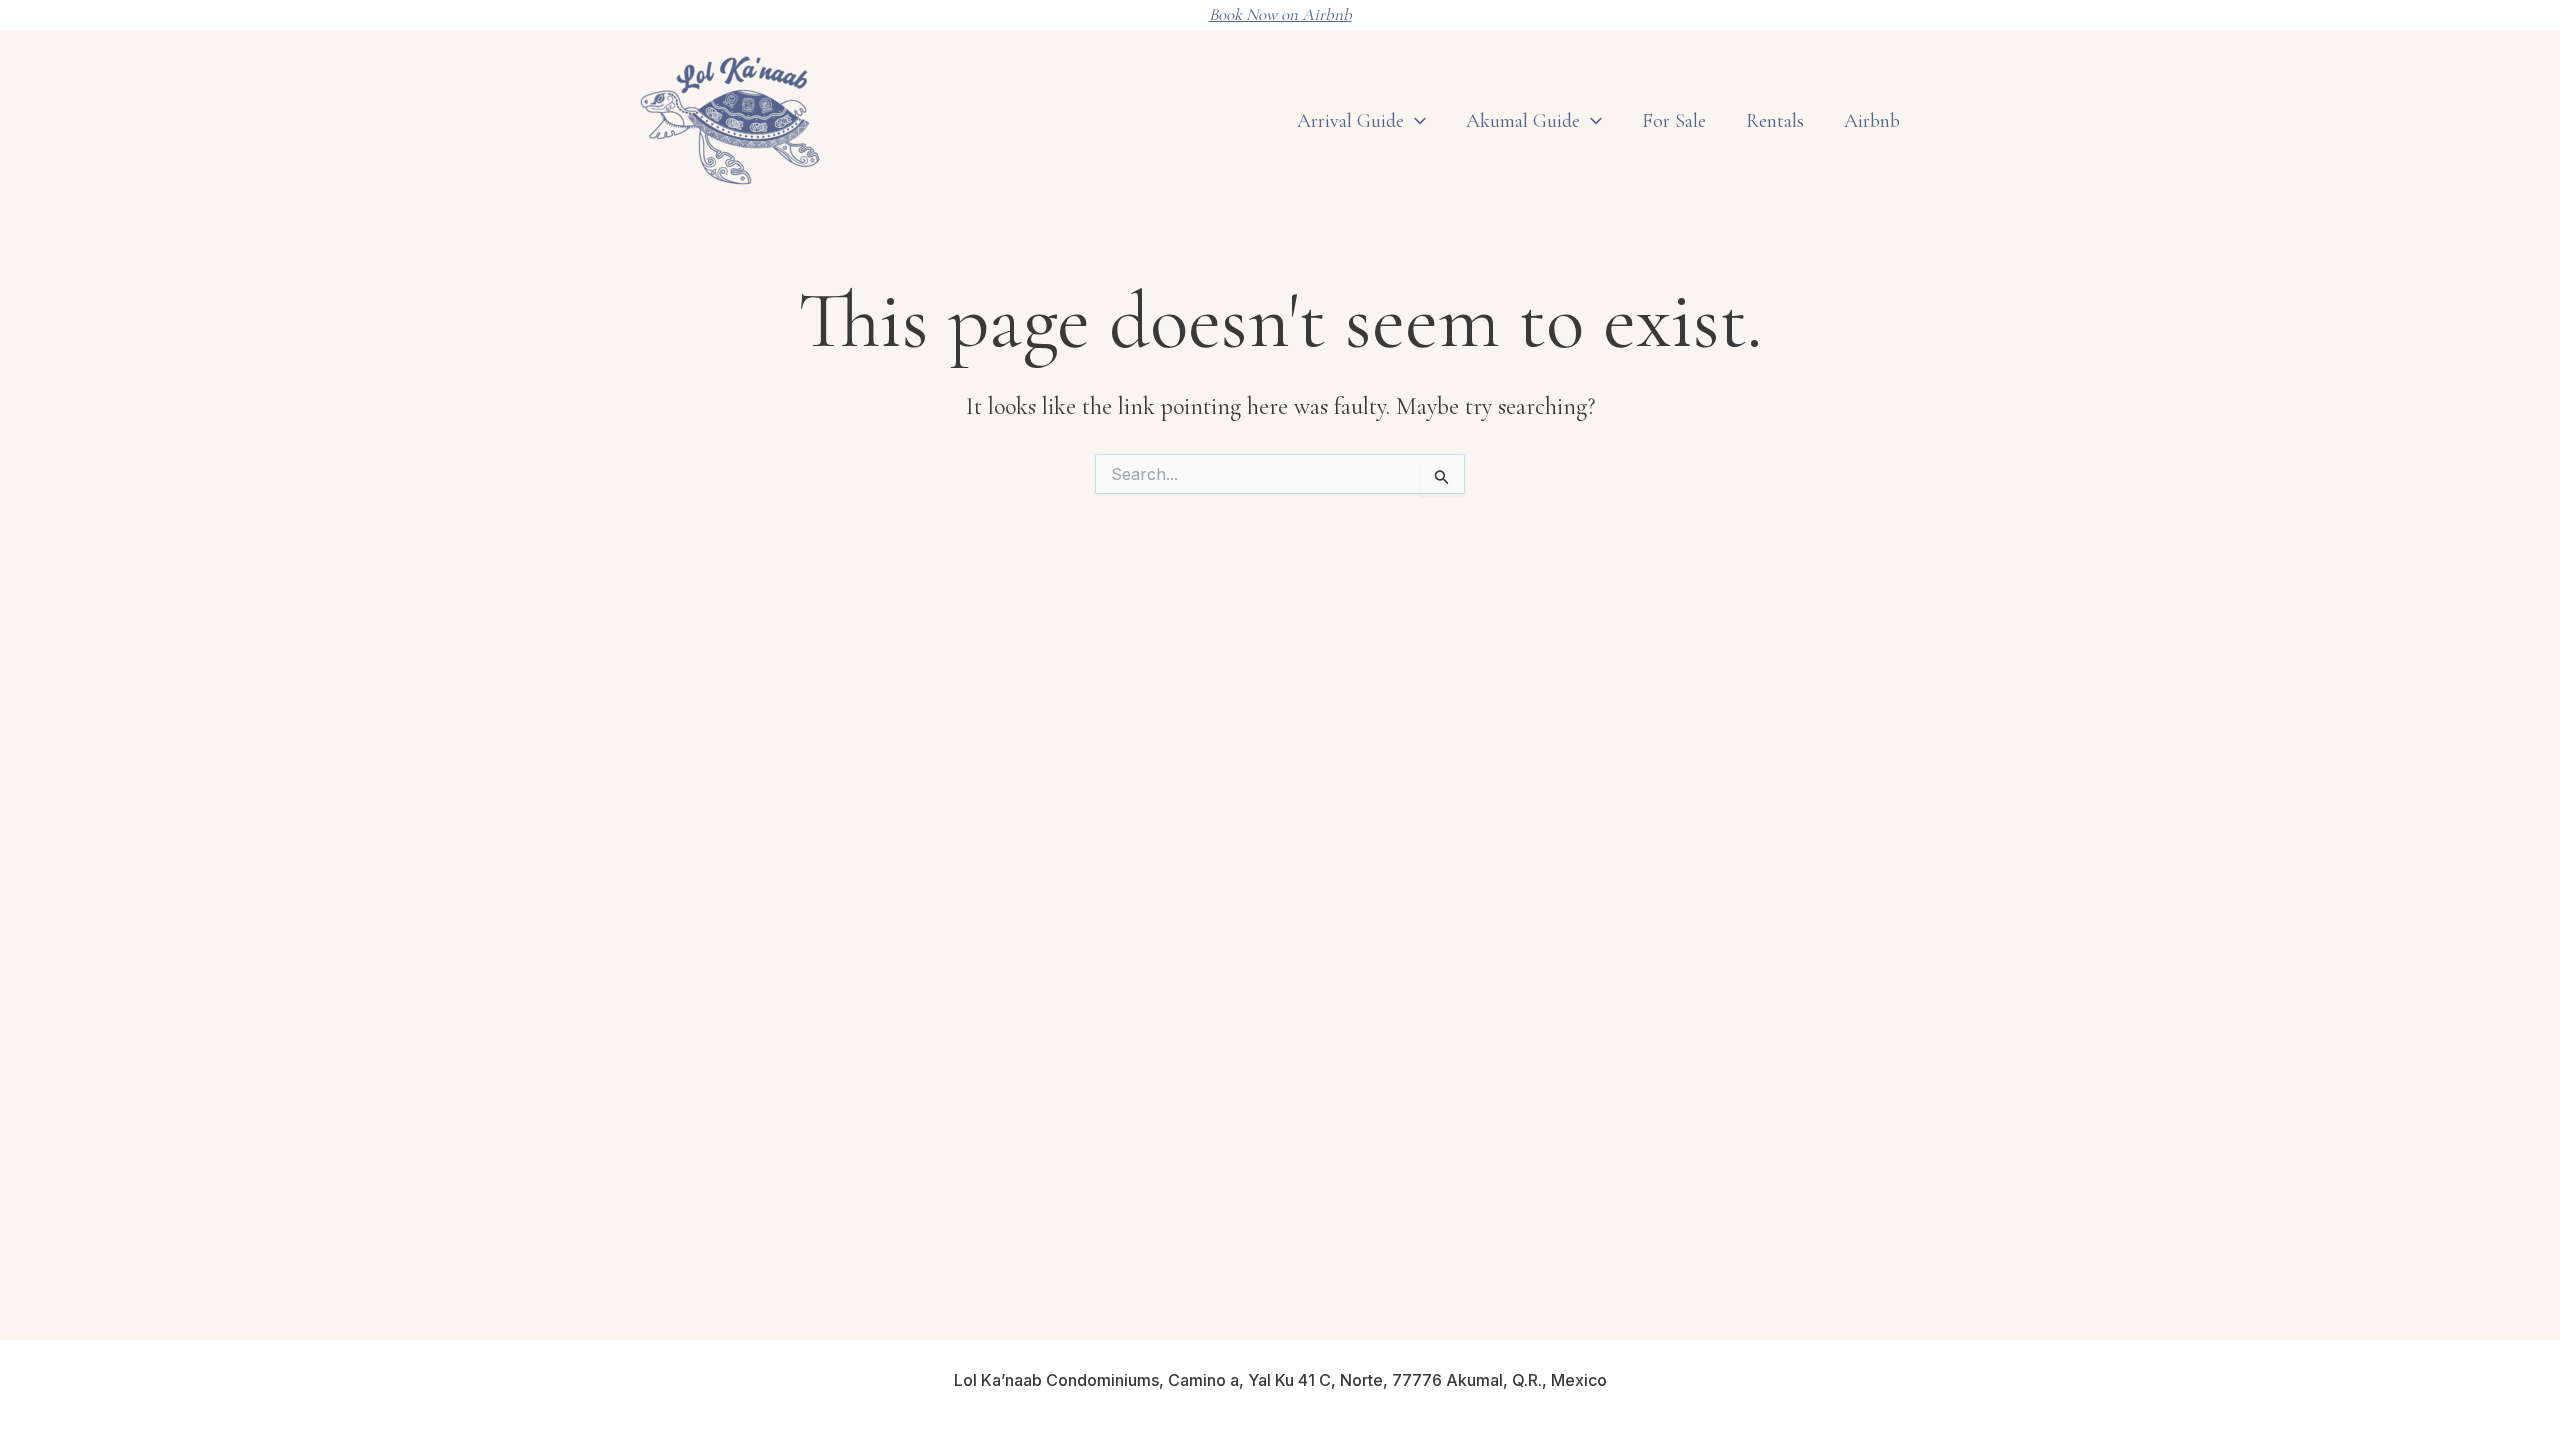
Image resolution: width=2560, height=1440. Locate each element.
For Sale (1674, 121)
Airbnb (1872, 121)
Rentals (1775, 121)
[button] (1591, 121)
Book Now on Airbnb (1280, 14)
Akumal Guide (1523, 121)
